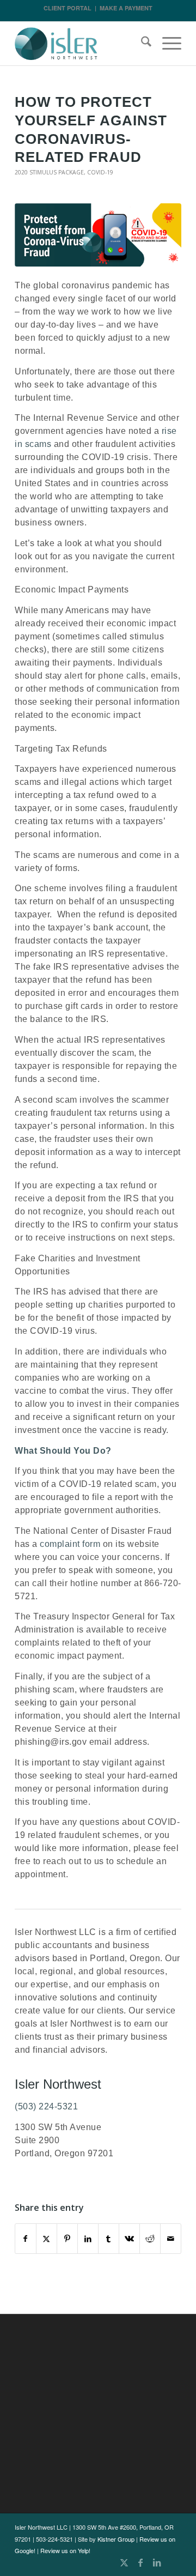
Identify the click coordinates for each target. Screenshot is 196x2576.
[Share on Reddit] (150, 2239)
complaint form (70, 1544)
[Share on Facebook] (26, 2239)
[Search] (141, 44)
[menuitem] (141, 44)
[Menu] (166, 44)
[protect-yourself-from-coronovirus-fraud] (98, 235)
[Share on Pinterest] (67, 2239)
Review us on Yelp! (65, 2550)
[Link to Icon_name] (173, 2562)
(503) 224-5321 (46, 2106)
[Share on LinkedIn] (88, 2239)
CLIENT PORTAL (68, 8)
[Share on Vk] (129, 2239)
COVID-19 (100, 172)
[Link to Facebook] (140, 2562)
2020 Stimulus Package (49, 172)
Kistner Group (116, 2539)
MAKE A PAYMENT (126, 8)
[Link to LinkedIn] (157, 2562)
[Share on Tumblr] (109, 2239)
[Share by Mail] (171, 2239)
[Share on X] (47, 2239)
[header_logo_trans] (81, 44)
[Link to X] (124, 2562)
